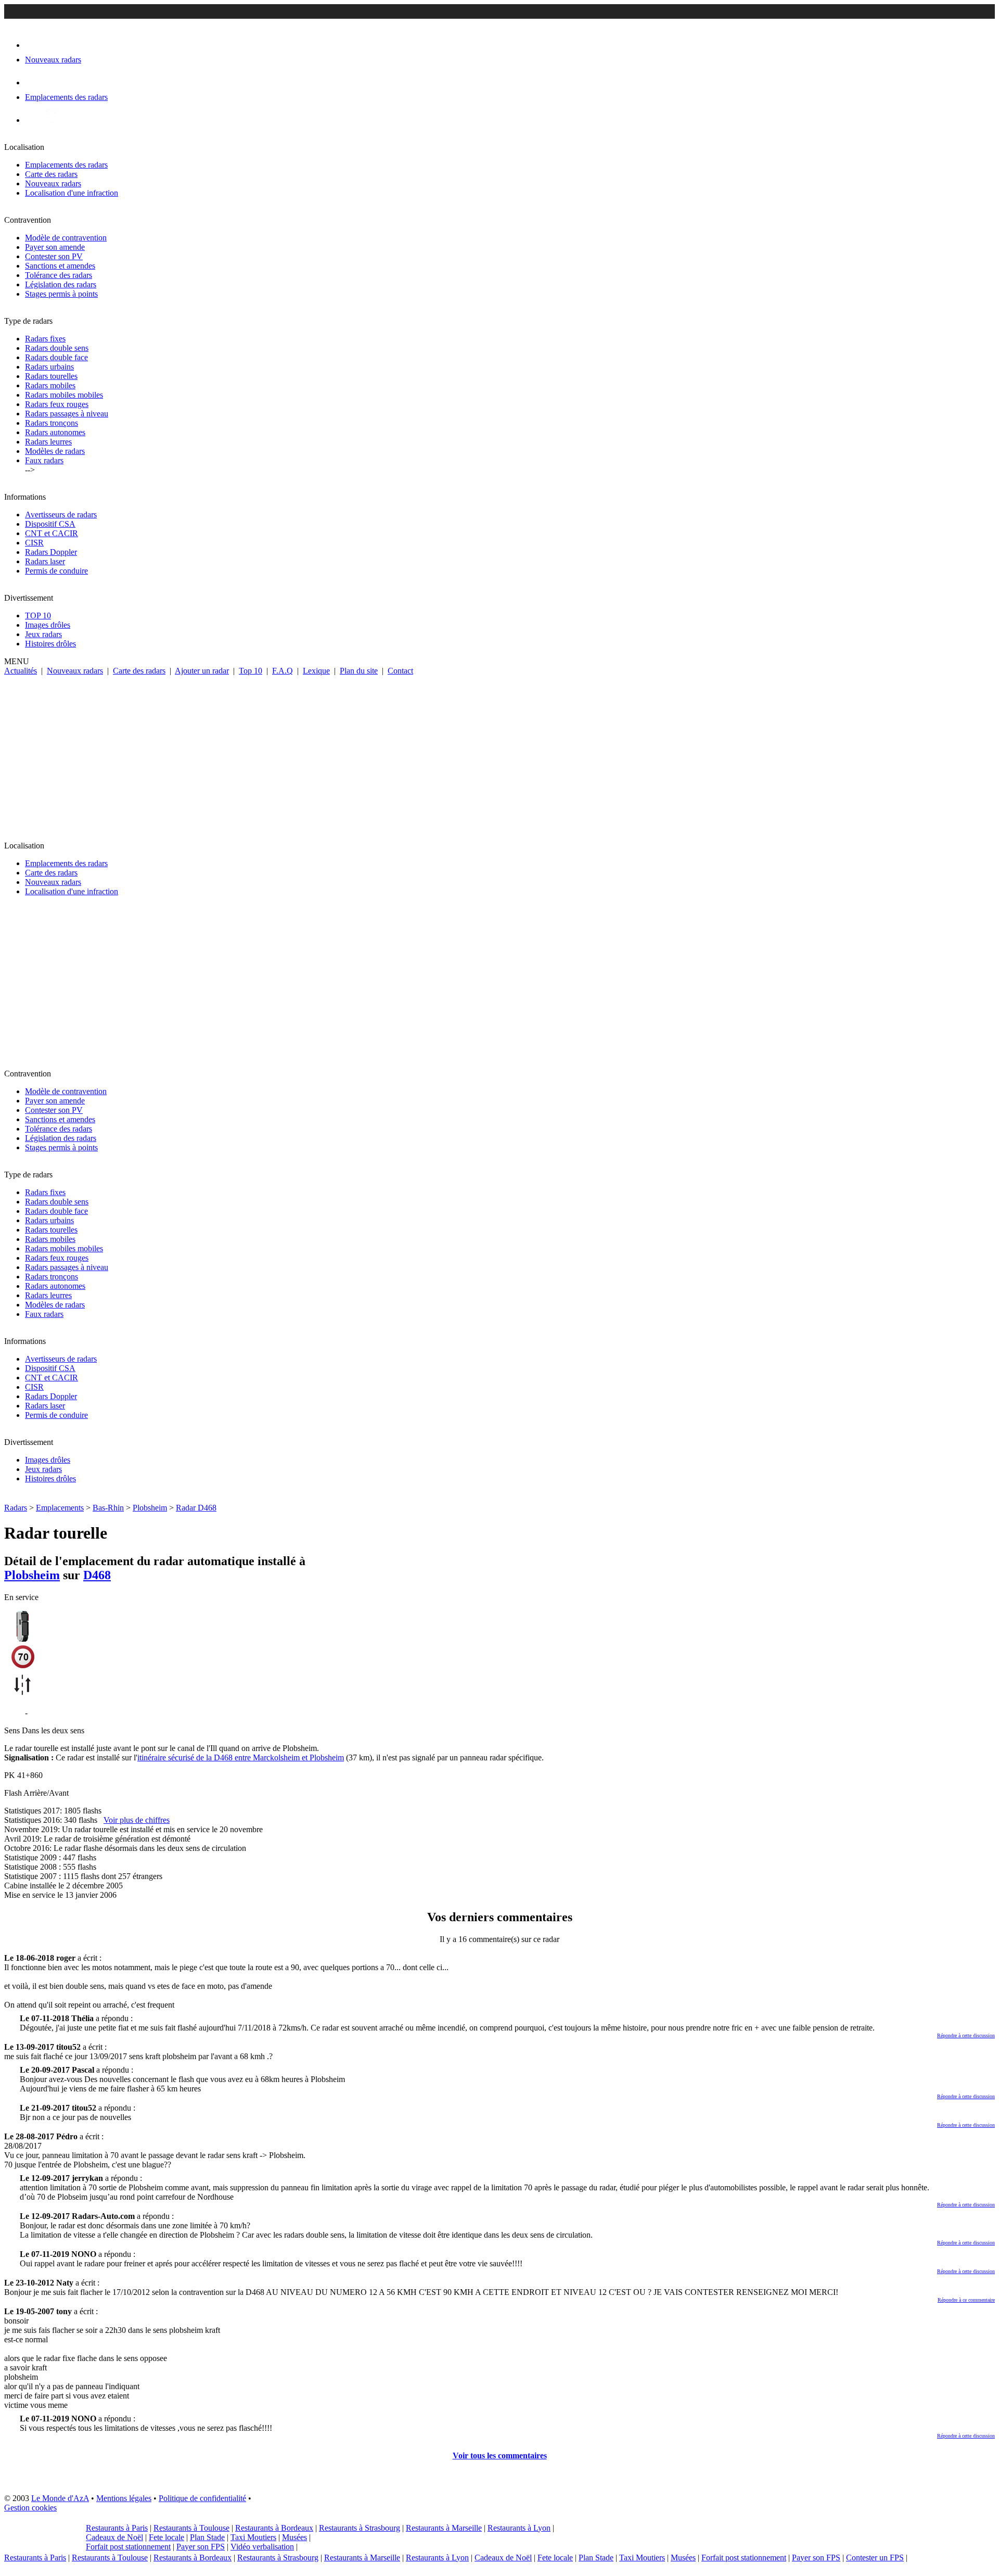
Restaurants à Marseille (444, 2528)
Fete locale (166, 2537)
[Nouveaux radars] (34, 45)
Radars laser (45, 561)
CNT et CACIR (52, 533)
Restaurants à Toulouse (191, 2528)
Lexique (316, 671)
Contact (400, 671)
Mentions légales (124, 2498)
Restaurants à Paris (117, 2528)
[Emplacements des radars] (33, 83)
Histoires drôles (50, 644)
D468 (97, 1575)
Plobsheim (150, 1508)
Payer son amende (55, 247)
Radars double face (56, 357)
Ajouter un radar (202, 671)
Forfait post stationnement (128, 2547)
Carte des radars (51, 174)
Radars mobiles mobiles (64, 395)
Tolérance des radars (59, 275)
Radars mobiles (50, 385)
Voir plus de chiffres (137, 1820)
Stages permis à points (61, 294)
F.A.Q (283, 671)
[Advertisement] (499, 754)
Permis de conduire (56, 571)
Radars (16, 1508)
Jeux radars (43, 634)
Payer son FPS (201, 2547)
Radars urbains (49, 367)
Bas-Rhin (108, 1508)
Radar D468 (196, 1508)
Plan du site (359, 671)
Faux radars (44, 460)
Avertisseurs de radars (61, 515)
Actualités (21, 671)
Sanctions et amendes (60, 266)
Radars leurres (48, 442)
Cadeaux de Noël (114, 2537)
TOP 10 (38, 616)
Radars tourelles (51, 376)
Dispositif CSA (50, 524)
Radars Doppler (51, 552)
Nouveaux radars (53, 183)
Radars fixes (45, 339)
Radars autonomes (55, 432)
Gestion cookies (30, 2508)
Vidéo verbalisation (262, 2547)
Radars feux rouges (57, 404)
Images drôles (48, 625)
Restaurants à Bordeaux (274, 2528)
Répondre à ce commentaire (966, 2300)
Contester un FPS (875, 2558)
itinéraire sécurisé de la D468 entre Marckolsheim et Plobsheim (241, 1757)
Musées (294, 2537)
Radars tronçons (52, 423)
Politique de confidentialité (202, 2498)
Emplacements (60, 1508)
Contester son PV (54, 256)
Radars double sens (57, 348)
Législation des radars (61, 284)
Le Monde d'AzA (60, 2498)
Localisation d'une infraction (72, 193)
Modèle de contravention (66, 238)
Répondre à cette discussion (966, 2035)
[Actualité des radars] (51, 120)
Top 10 (251, 671)
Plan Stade (207, 2537)
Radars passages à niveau (67, 414)
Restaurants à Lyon (519, 2528)
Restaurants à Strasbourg (360, 2528)
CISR (34, 543)
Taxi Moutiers (253, 2537)
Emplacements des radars (66, 165)
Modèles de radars (55, 451)
